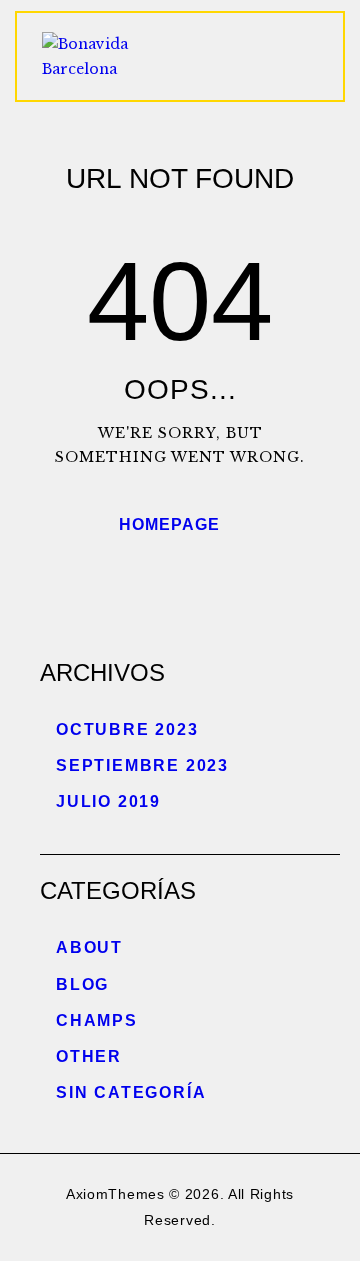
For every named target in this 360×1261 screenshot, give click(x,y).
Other (89, 1056)
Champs (97, 1020)
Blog (82, 984)
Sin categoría (131, 1092)
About (89, 947)
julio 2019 (108, 801)
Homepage (169, 524)
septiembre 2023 (142, 765)
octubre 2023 (127, 729)
